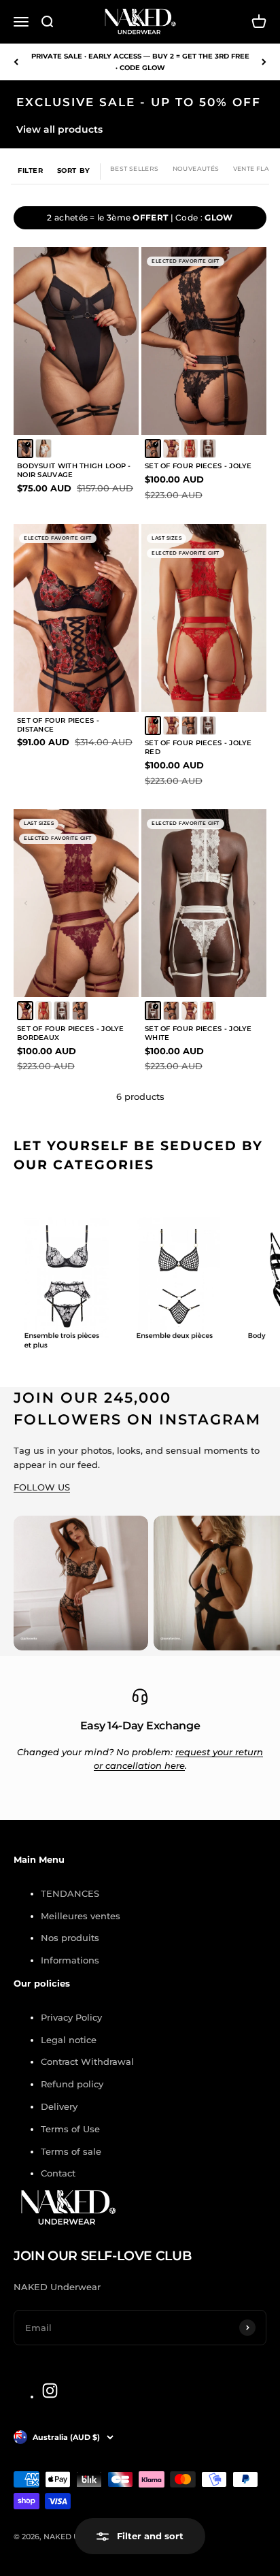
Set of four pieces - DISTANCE (58, 725)
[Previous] (16, 62)
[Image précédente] (29, 341)
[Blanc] (43, 449)
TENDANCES (70, 1893)
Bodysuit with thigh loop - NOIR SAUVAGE (74, 470)
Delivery (59, 2106)
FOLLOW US (42, 1487)
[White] (208, 449)
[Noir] (25, 449)
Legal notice (69, 2040)
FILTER (31, 170)
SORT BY (74, 170)
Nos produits (70, 1938)
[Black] (153, 449)
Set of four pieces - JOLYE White (198, 1033)
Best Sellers (135, 168)
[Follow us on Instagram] (50, 2391)
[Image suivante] (123, 341)
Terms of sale (71, 2151)
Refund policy (72, 2084)
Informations (70, 1960)
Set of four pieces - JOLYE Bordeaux (71, 1033)
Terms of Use (70, 2129)
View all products (59, 129)
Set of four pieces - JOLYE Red (198, 747)
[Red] (190, 449)
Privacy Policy (71, 2017)
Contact (58, 2173)
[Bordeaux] (171, 449)
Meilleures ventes (81, 1916)
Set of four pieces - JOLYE (198, 466)
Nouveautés (196, 168)
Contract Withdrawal (87, 2061)
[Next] (264, 62)
